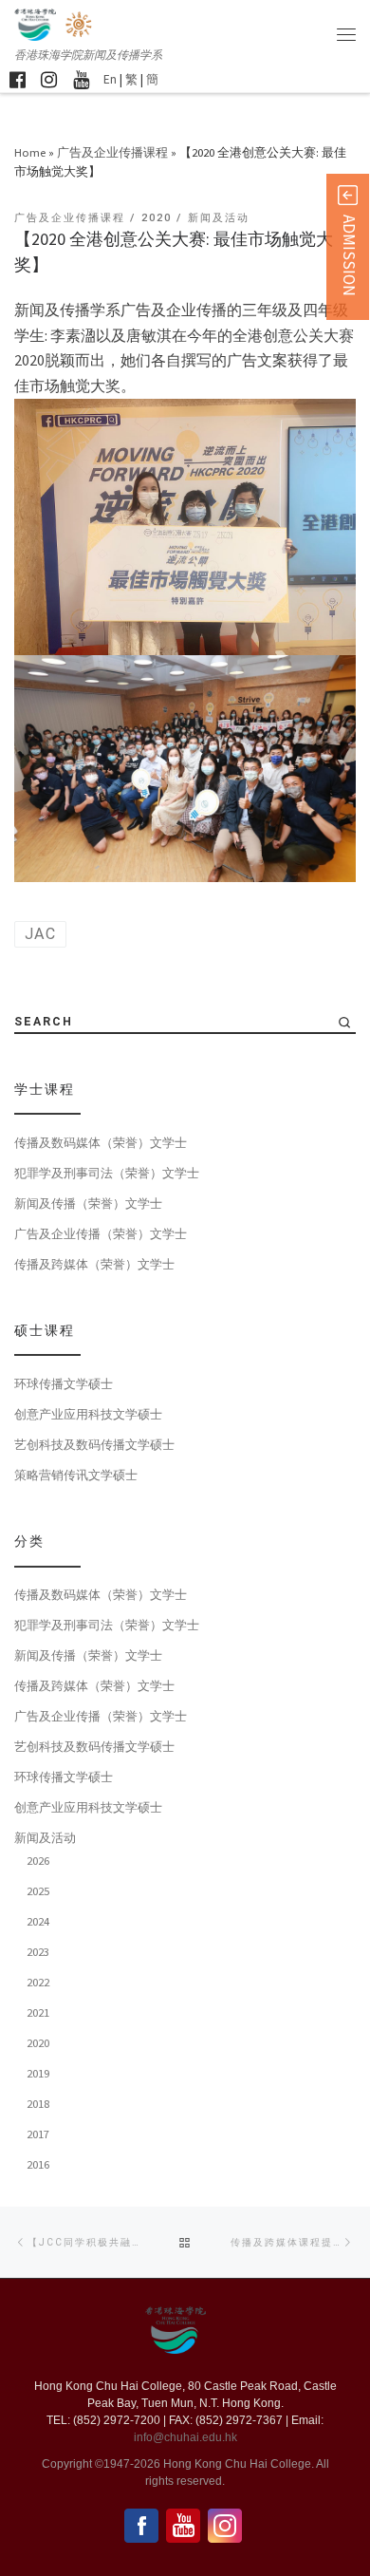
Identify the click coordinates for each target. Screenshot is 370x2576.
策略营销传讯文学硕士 (76, 1475)
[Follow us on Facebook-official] (18, 79)
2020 (38, 2042)
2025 (38, 1890)
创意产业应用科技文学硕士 (88, 1414)
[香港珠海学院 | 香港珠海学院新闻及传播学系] (80, 23)
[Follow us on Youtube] (81, 79)
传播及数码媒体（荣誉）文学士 (101, 1142)
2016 (38, 2164)
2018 (38, 2103)
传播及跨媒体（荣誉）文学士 (94, 1264)
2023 (38, 1951)
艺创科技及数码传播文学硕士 (94, 1444)
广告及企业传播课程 (112, 152)
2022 (38, 1982)
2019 (38, 2073)
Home (30, 152)
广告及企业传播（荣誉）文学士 (101, 1233)
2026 (38, 1860)
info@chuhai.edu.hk (185, 2437)
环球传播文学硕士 (64, 1383)
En (110, 79)
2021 (38, 2012)
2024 (38, 1921)
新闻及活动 (45, 1837)
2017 (38, 2134)
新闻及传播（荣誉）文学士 (88, 1203)
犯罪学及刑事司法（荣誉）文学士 (107, 1173)
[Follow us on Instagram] (49, 79)
